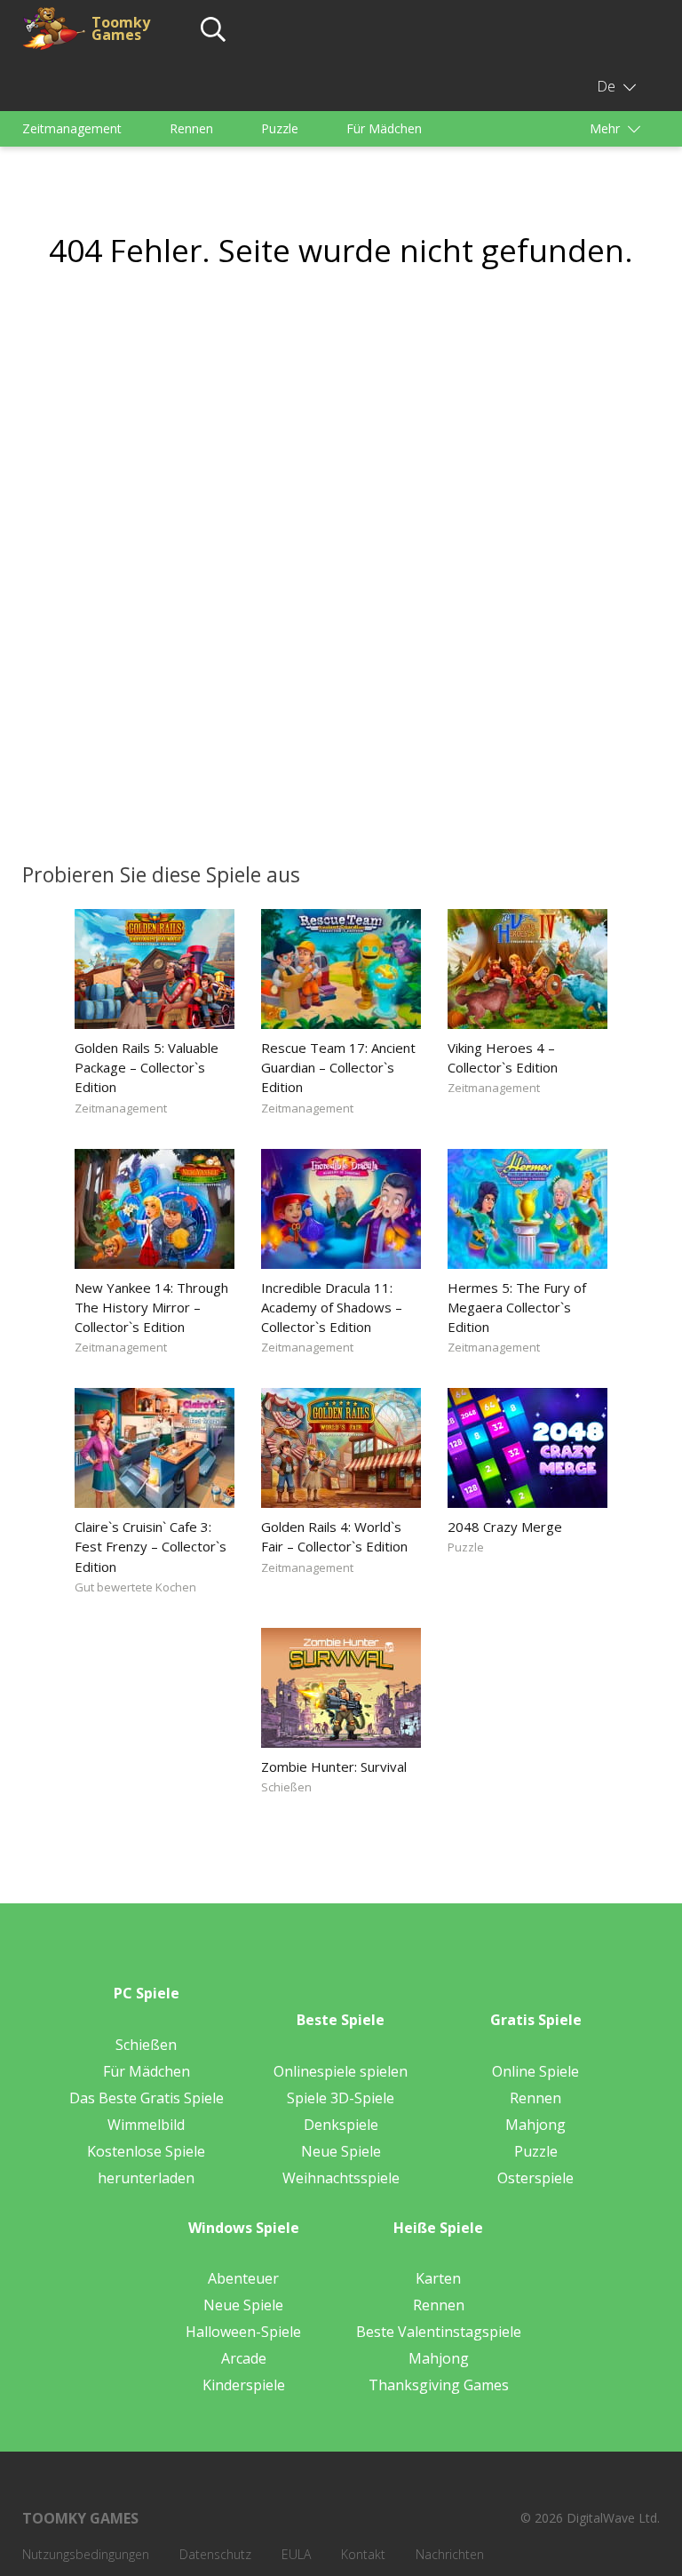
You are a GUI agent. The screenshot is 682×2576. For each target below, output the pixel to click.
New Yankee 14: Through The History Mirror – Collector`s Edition (151, 1307)
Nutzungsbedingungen (86, 2554)
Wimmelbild (146, 2125)
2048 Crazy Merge (505, 1527)
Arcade (244, 2358)
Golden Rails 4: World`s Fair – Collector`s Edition (334, 1536)
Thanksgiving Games (439, 2385)
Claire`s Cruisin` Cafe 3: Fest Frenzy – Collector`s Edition (151, 1546)
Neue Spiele (341, 2151)
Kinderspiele (244, 2385)
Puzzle (280, 128)
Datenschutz (215, 2554)
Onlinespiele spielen (341, 2071)
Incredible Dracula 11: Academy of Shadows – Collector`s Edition (332, 1307)
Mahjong (535, 2125)
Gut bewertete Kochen (135, 1587)
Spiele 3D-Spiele (341, 2098)
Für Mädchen (384, 128)
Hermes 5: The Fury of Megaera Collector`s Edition (517, 1307)
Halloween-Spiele (243, 2332)
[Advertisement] (341, 448)
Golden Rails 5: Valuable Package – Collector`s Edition (147, 1067)
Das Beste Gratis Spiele (147, 2098)
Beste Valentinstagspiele (439, 2332)
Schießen (286, 1787)
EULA (296, 2554)
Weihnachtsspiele (341, 2178)
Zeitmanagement (72, 128)
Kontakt (363, 2554)
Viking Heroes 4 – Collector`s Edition (503, 1057)
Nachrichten (450, 2554)
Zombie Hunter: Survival (334, 1767)
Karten (438, 2278)
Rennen (191, 128)
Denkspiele (341, 2125)
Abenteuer (243, 2278)
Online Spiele (535, 2071)
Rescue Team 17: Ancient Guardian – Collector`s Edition (338, 1067)
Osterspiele (535, 2178)
